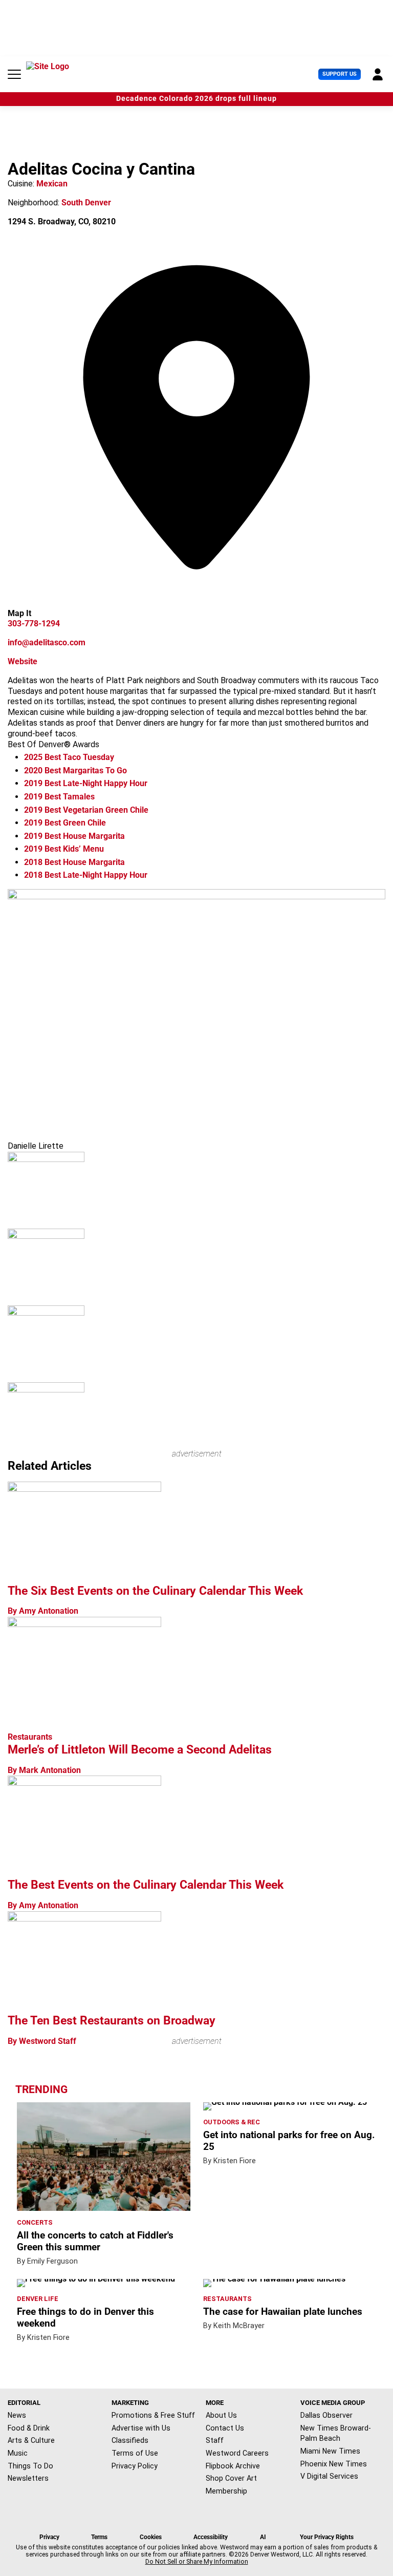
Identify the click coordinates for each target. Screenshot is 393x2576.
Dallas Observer (326, 2415)
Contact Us (225, 2428)
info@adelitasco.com (47, 642)
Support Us (340, 74)
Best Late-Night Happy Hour (86, 783)
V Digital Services (329, 2476)
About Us (221, 2415)
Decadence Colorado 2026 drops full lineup (196, 99)
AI (263, 2537)
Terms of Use (135, 2453)
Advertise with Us (141, 2428)
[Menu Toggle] (14, 74)
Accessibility (211, 2537)
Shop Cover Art (231, 2478)
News (17, 2415)
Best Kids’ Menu (64, 849)
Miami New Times (330, 2451)
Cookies (151, 2537)
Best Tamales (59, 797)
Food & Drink (29, 2428)
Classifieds (130, 2440)
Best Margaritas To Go (75, 770)
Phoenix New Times (334, 2464)
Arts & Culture (31, 2440)
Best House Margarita (74, 836)
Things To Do (30, 2466)
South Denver (86, 203)
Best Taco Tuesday (69, 757)
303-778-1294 (34, 624)
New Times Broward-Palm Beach (336, 2433)
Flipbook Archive (233, 2466)
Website (23, 661)
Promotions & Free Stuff (153, 2415)
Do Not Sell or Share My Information (197, 2562)
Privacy (49, 2537)
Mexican (52, 184)
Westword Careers (237, 2453)
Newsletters (28, 2478)
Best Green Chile (65, 823)
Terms (99, 2537)
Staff (215, 2440)
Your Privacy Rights (327, 2537)
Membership (226, 2491)
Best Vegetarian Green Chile (86, 810)
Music (18, 2453)
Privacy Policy (135, 2466)
